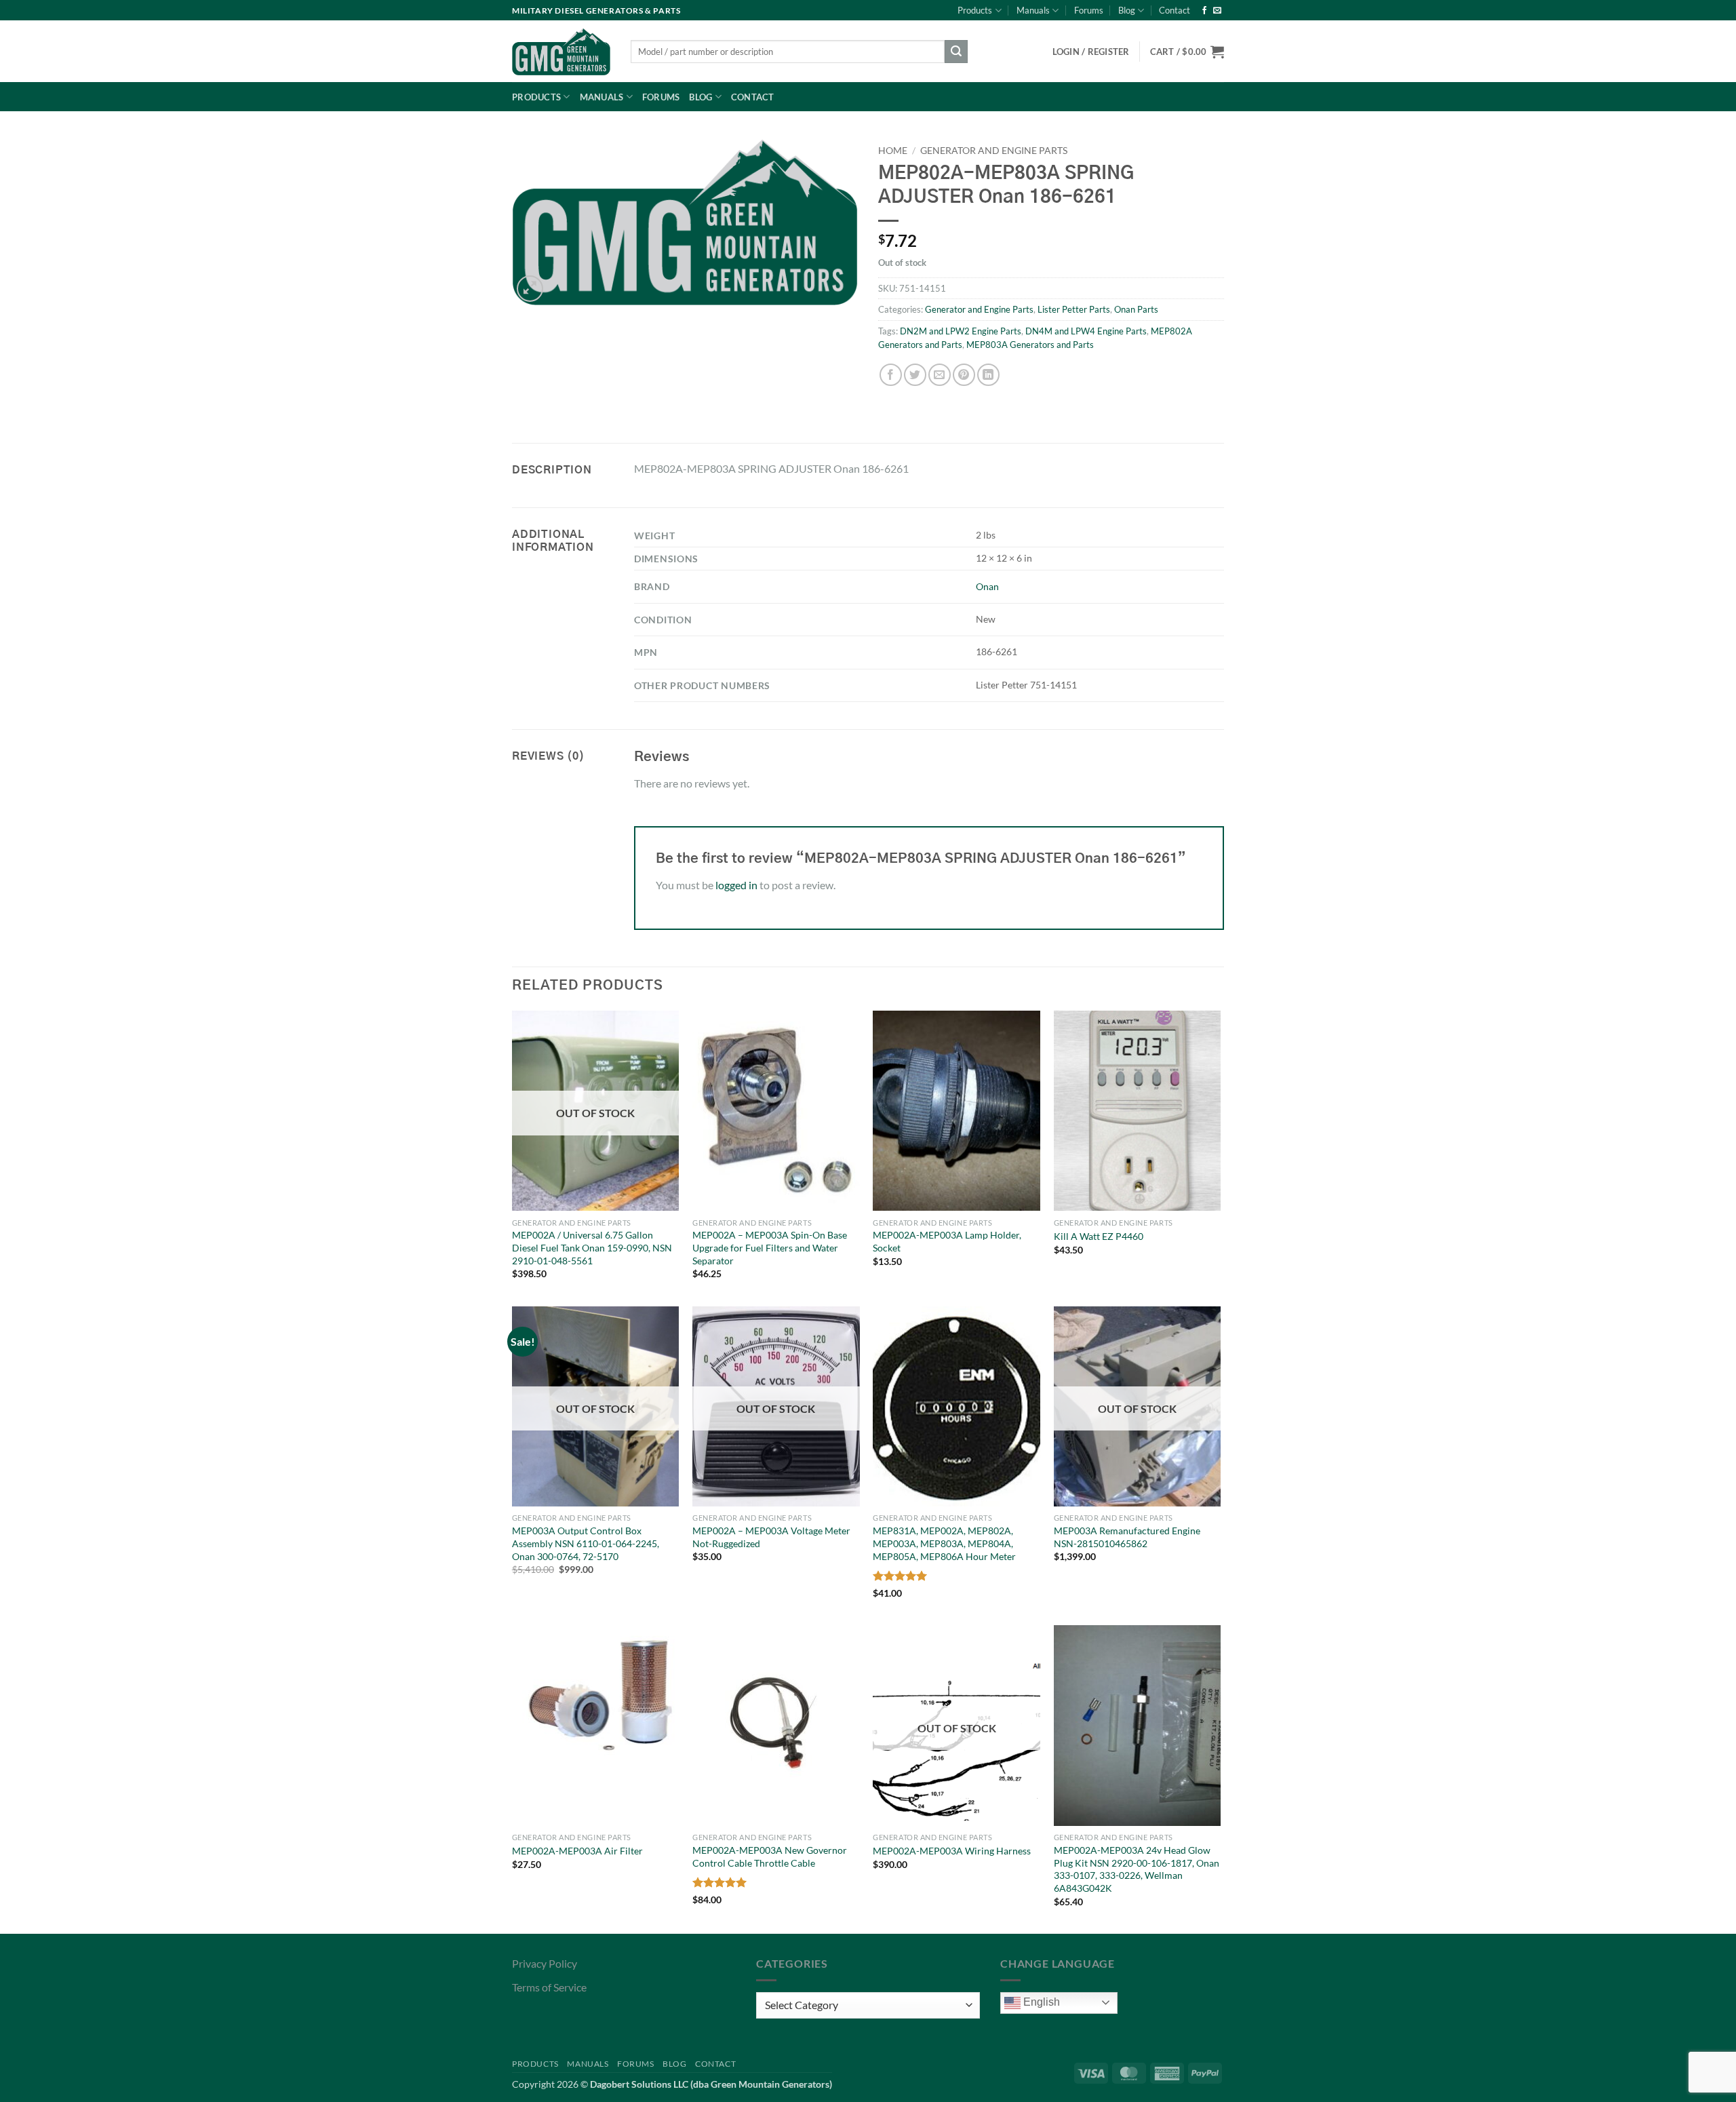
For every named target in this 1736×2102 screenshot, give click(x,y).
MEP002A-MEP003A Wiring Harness (952, 1851)
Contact (1175, 10)
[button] (1187, 52)
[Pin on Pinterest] (964, 375)
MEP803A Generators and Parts (1030, 345)
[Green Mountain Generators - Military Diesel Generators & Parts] (561, 52)
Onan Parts (1136, 309)
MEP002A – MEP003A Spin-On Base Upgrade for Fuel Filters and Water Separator (770, 1247)
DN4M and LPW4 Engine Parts (1086, 331)
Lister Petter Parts (1074, 309)
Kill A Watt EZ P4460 (1099, 1236)
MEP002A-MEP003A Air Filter (577, 1851)
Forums (1089, 10)
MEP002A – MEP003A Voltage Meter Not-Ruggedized (771, 1537)
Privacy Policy (545, 1963)
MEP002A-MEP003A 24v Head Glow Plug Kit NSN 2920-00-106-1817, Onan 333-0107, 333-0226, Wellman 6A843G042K (1137, 1869)
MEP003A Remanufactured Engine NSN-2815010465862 (1127, 1537)
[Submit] (956, 52)
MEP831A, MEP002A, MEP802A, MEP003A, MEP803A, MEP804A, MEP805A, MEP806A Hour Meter (944, 1543)
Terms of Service (549, 1987)
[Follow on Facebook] (1204, 11)
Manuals (1033, 10)
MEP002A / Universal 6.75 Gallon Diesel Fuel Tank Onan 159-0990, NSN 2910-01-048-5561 (592, 1247)
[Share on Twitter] (915, 375)
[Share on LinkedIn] (988, 375)
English (1040, 2002)
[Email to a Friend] (940, 375)
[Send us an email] (1217, 11)
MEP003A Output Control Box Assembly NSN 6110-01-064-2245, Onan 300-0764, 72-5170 (586, 1543)
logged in (736, 885)
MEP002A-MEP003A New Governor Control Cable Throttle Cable (770, 1856)
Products (975, 10)
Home (893, 151)
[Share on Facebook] (891, 375)
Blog (1127, 10)
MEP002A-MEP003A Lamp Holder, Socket (947, 1241)
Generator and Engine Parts (994, 151)
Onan (987, 586)
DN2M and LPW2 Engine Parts (961, 331)
